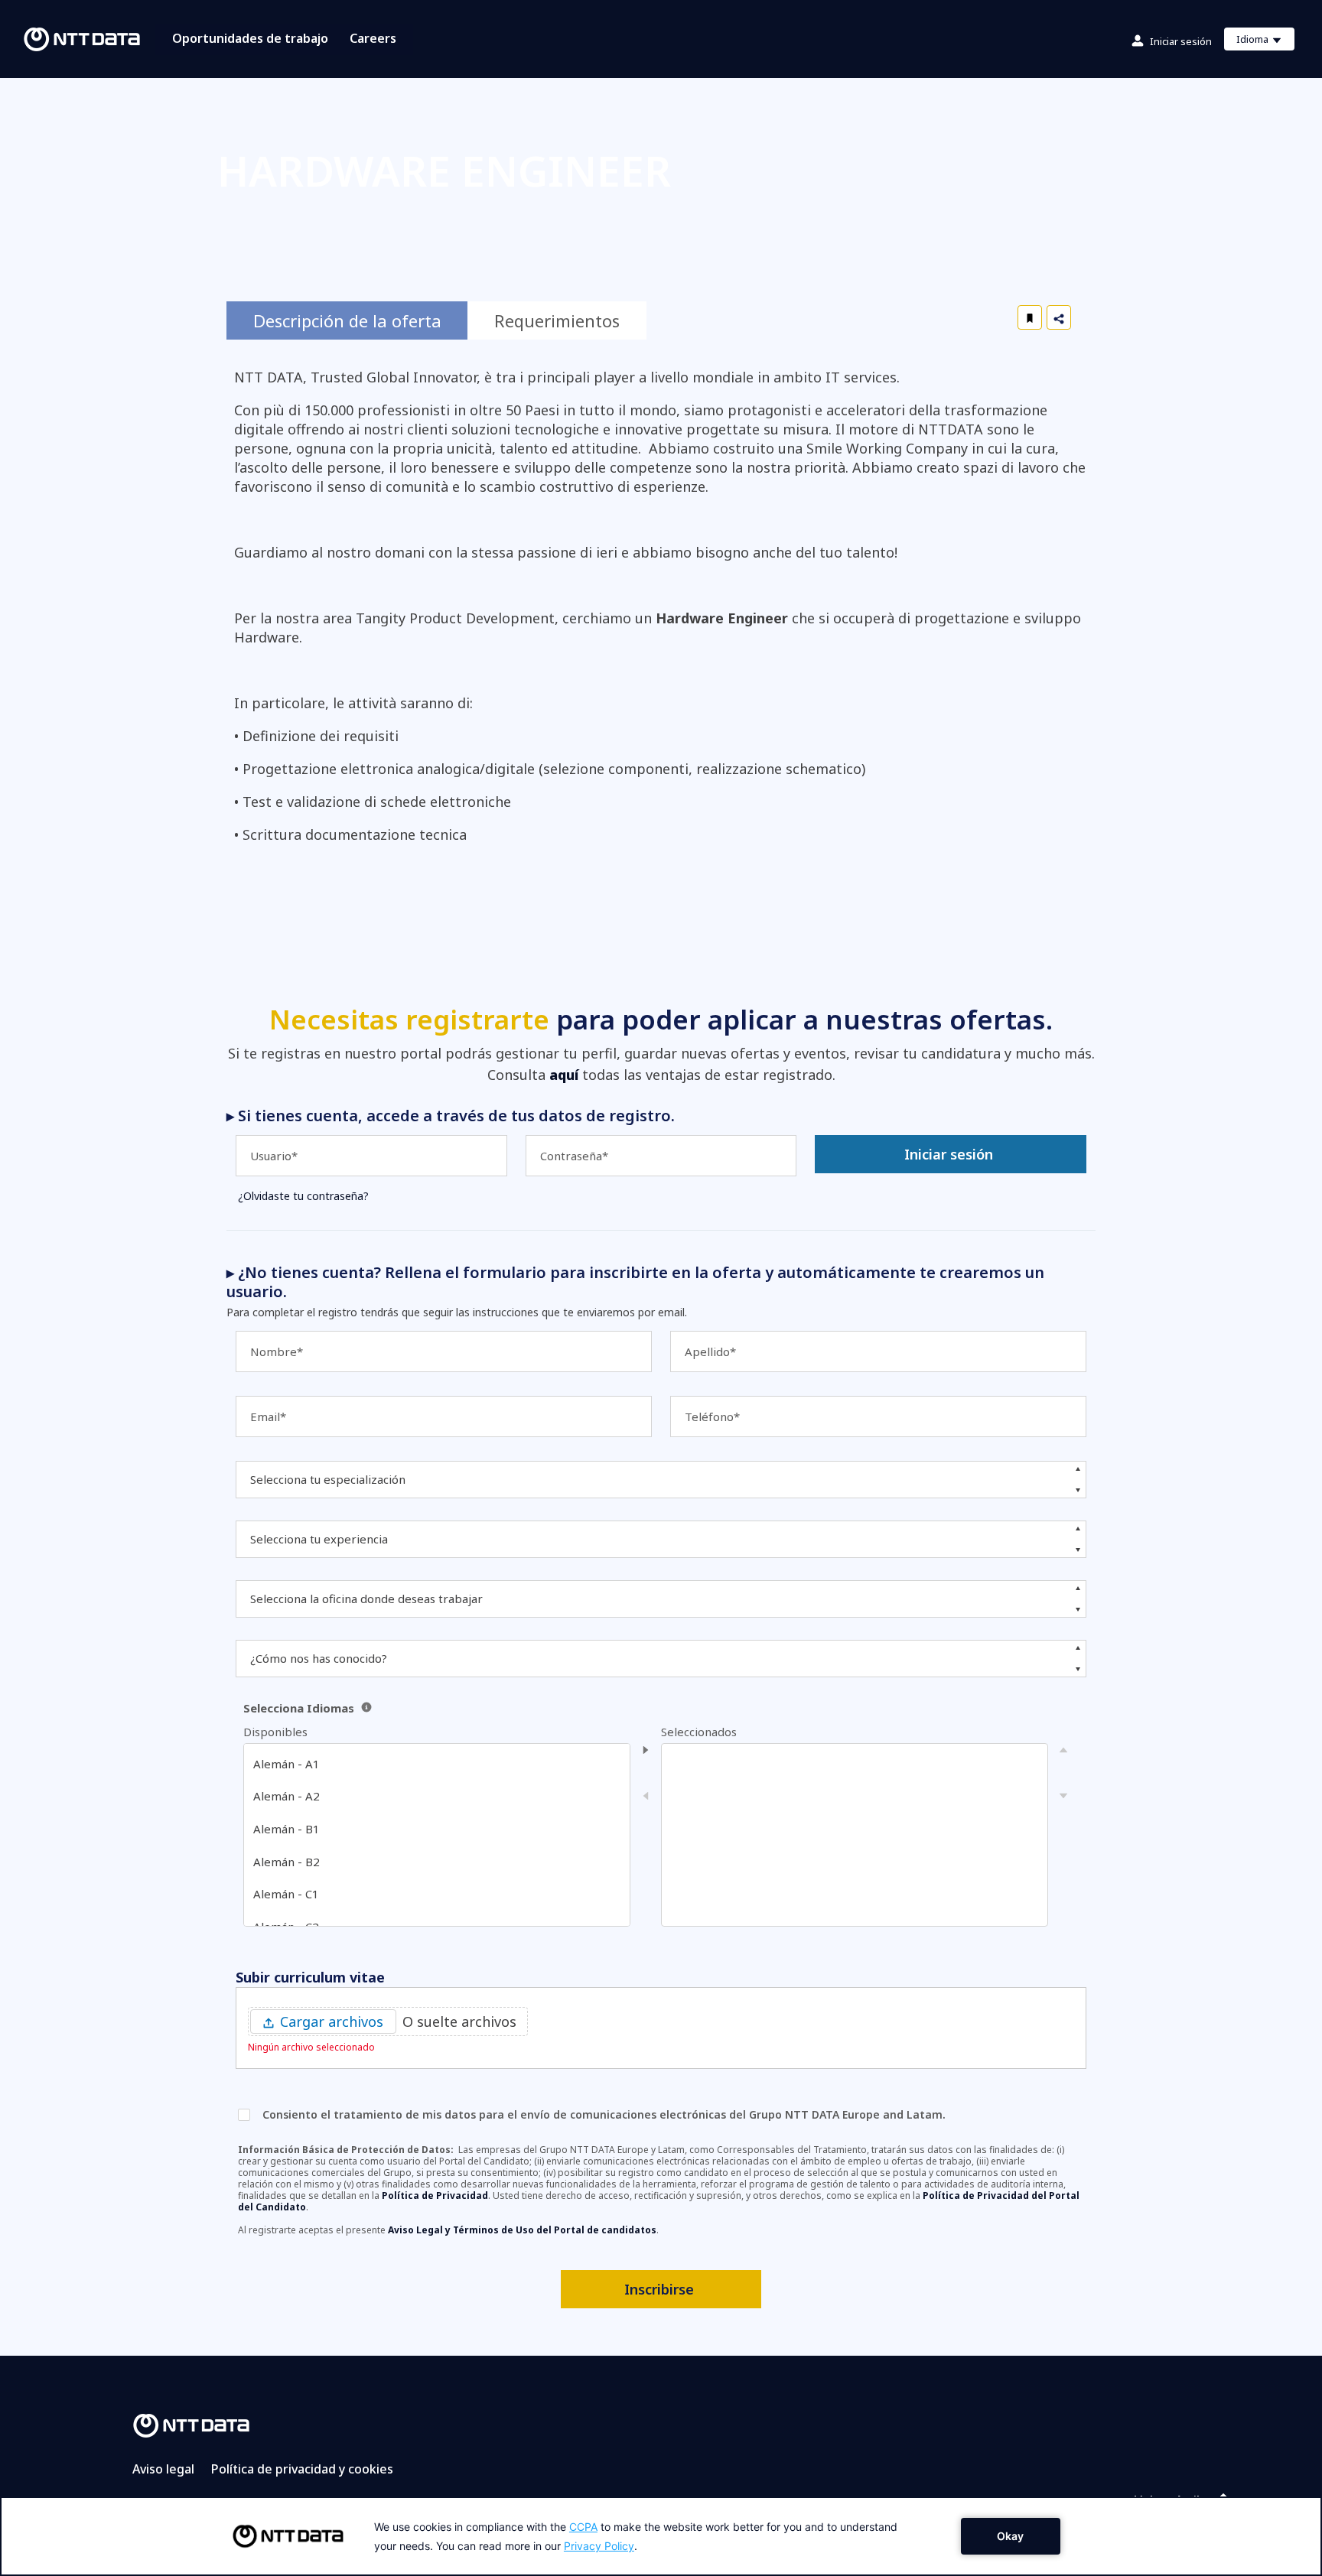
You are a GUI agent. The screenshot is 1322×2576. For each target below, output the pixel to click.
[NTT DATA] (191, 2425)
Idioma (1265, 41)
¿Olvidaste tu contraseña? (303, 1196)
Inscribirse (659, 2289)
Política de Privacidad (435, 2195)
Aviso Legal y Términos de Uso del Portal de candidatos (522, 2230)
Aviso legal (163, 2469)
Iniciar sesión (1181, 41)
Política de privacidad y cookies (302, 2469)
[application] (661, 2536)
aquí (564, 1075)
